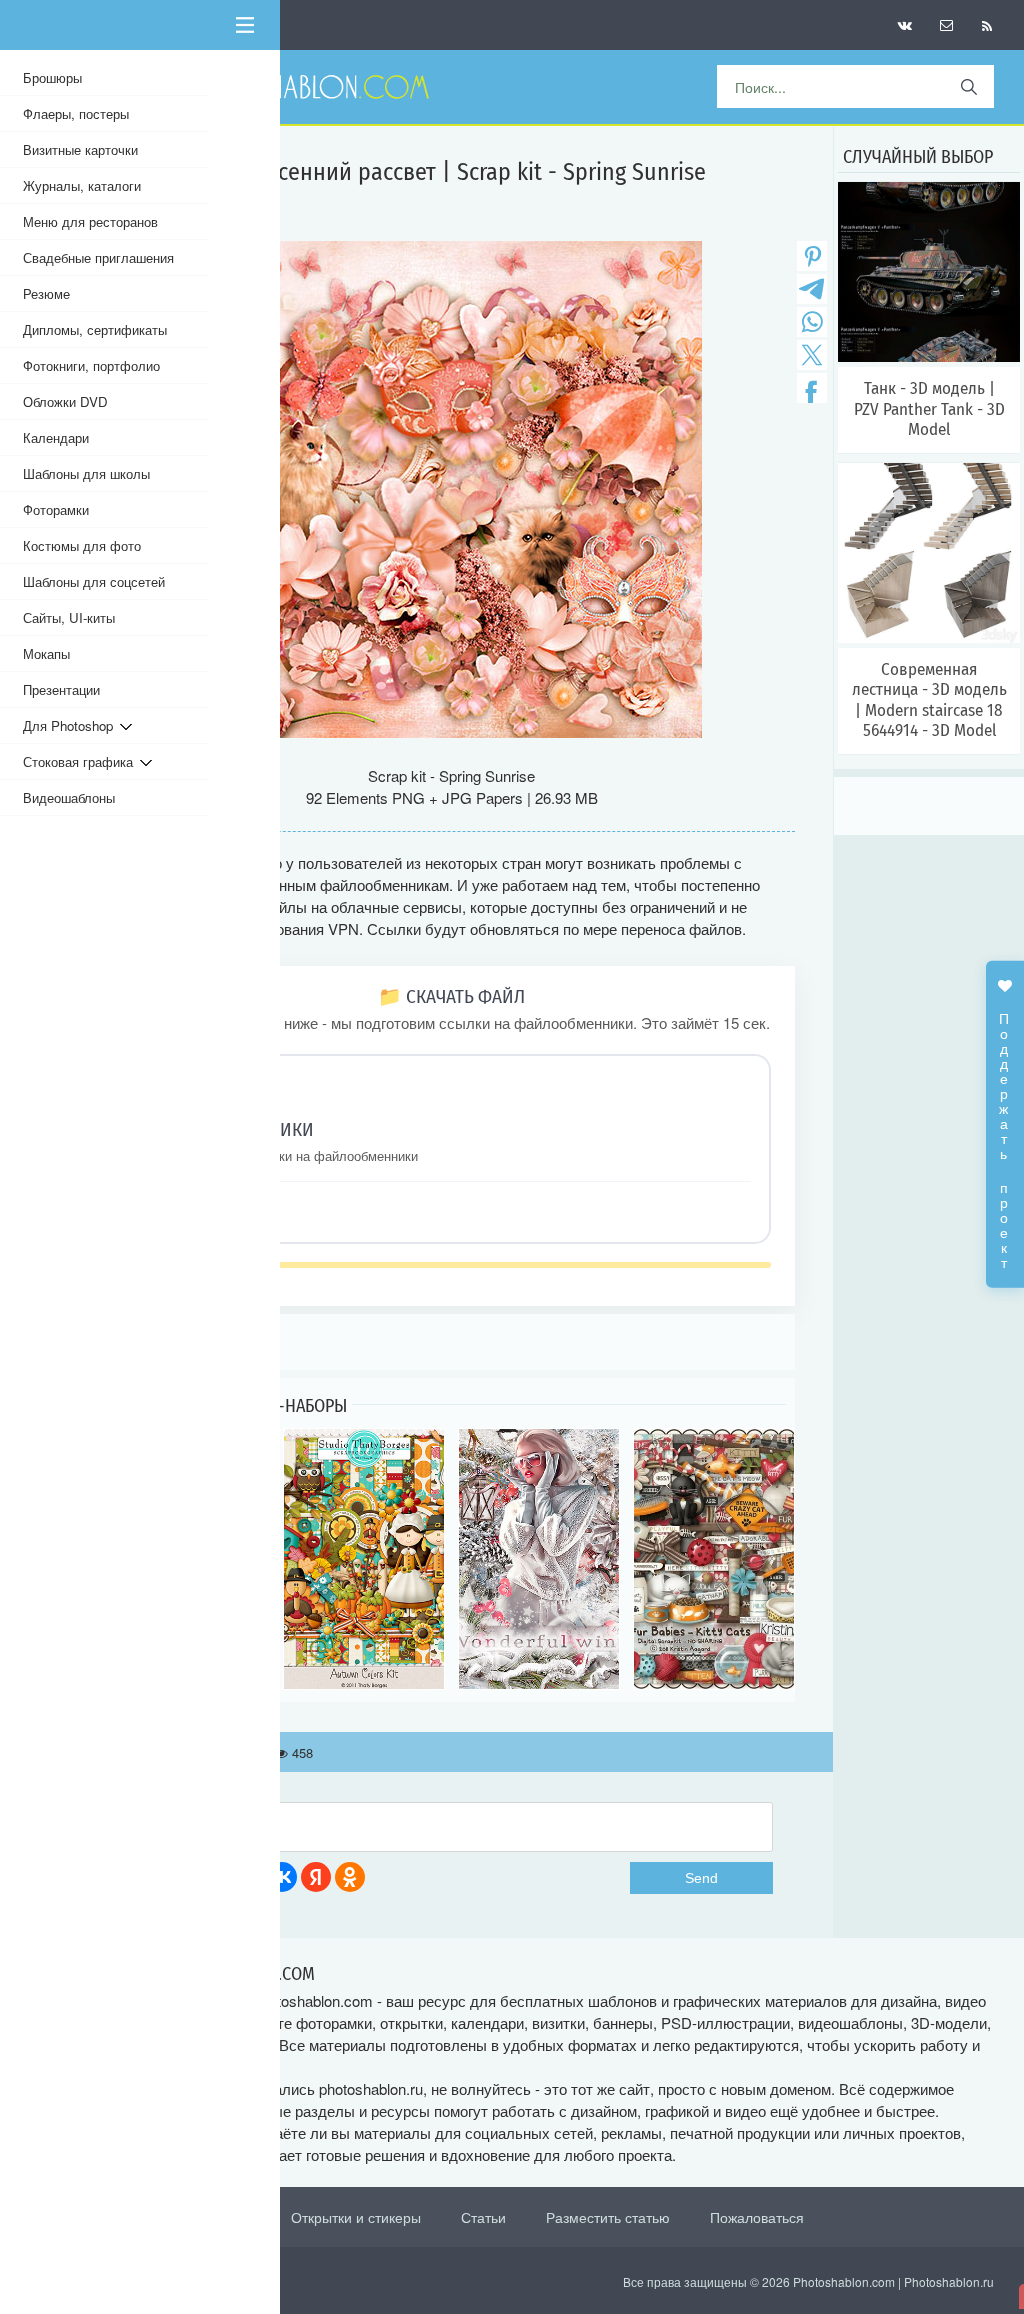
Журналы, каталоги (82, 185)
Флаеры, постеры (76, 113)
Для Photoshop (71, 725)
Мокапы (46, 653)
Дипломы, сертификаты (95, 329)
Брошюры (52, 77)
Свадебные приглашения (98, 257)
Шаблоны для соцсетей (94, 581)
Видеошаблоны (69, 797)
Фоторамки (56, 509)
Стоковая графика (81, 761)
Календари (56, 437)
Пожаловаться (757, 2217)
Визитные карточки (80, 149)
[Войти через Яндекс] (316, 1877)
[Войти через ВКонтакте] (282, 1877)
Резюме (46, 293)
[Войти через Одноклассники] (350, 1877)
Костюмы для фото (82, 545)
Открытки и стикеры (356, 2217)
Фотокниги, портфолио (91, 365)
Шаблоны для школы (86, 473)
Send (701, 1878)
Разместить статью (608, 2217)
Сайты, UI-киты (69, 617)
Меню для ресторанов (90, 221)
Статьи (483, 2217)
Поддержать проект (1005, 1131)
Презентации (61, 689)
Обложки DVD (65, 401)
